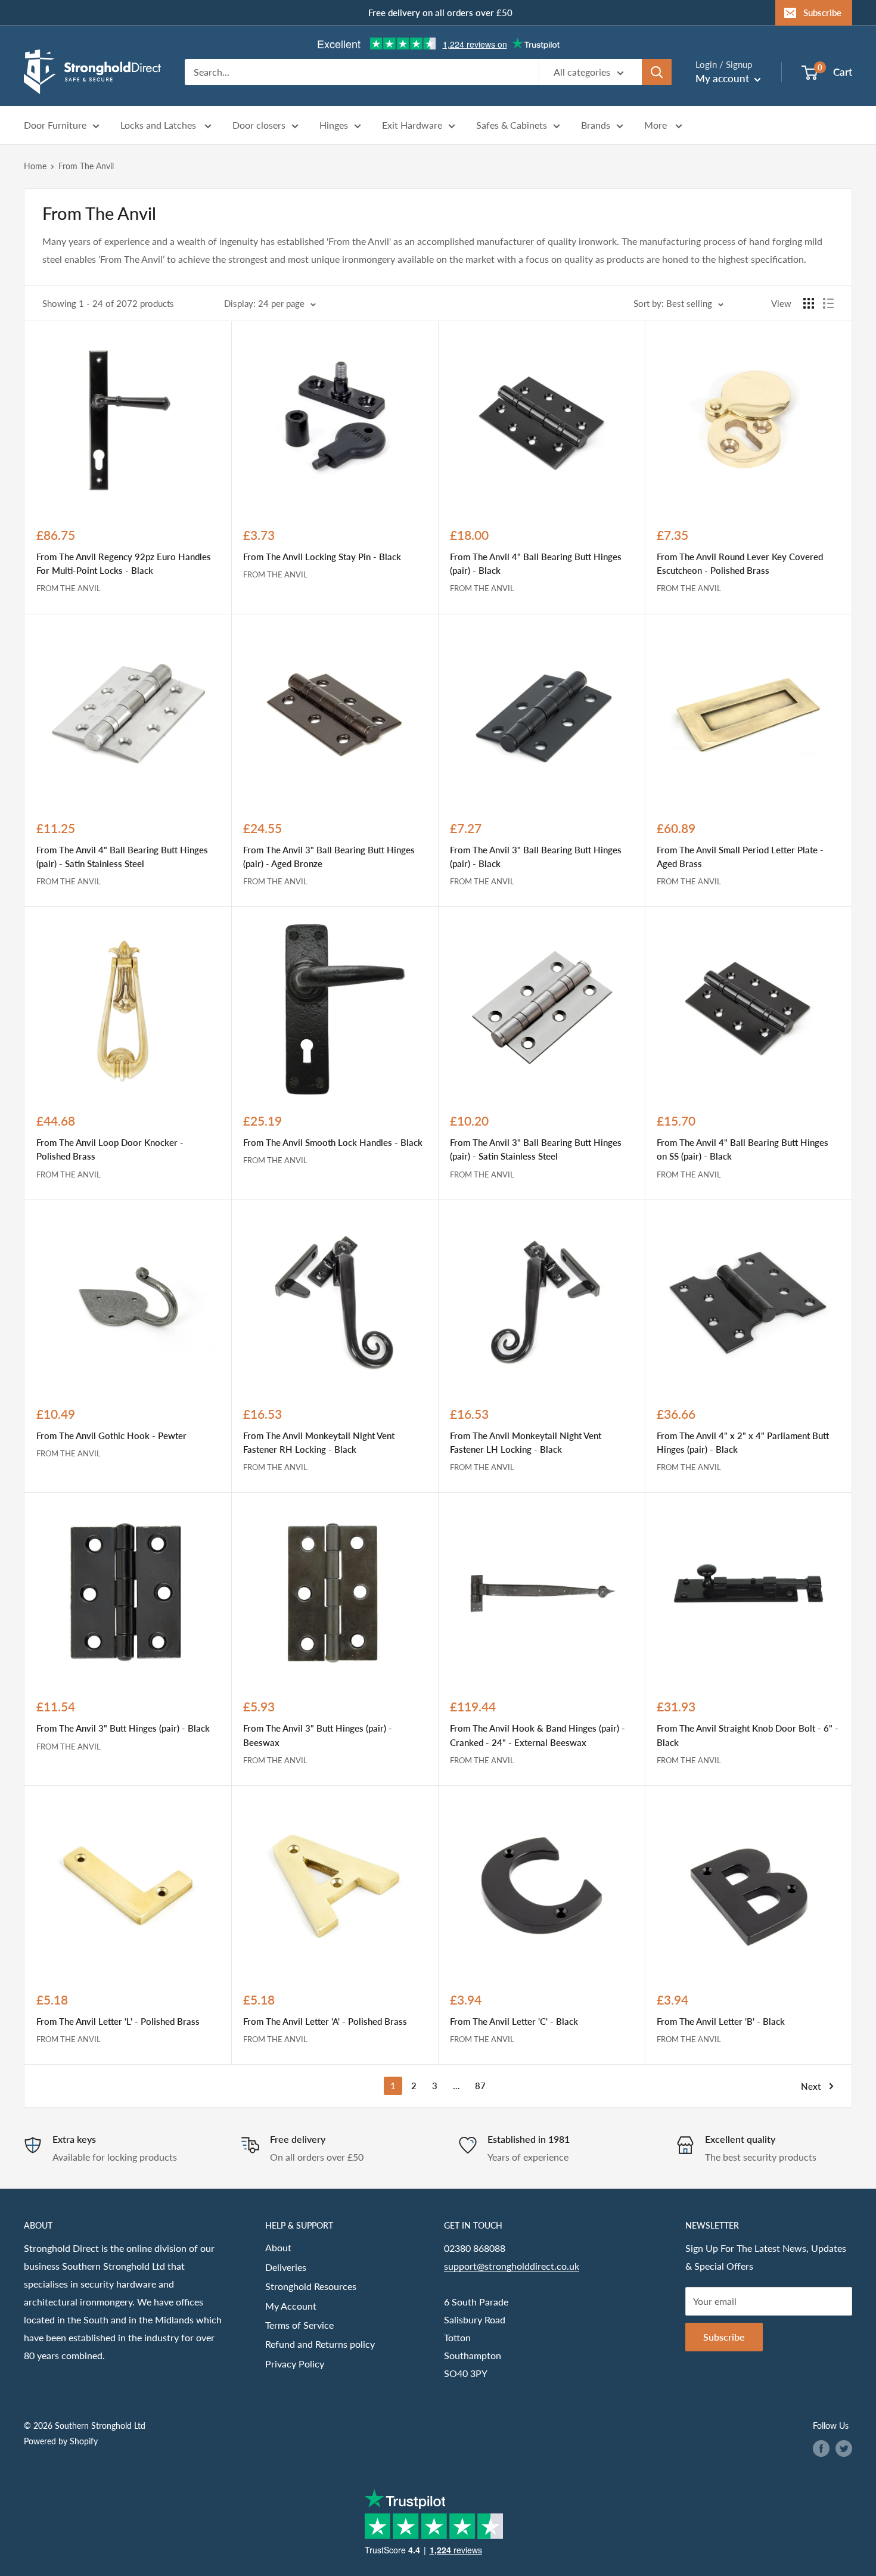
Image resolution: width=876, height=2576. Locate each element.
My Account (291, 2306)
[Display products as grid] (809, 303)
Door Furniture (55, 125)
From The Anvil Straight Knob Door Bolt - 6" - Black (748, 1735)
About (278, 2247)
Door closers (259, 125)
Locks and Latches (159, 125)
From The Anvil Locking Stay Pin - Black (322, 557)
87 (480, 2086)
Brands (596, 125)
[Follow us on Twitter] (844, 2448)
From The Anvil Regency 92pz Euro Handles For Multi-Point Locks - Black (124, 563)
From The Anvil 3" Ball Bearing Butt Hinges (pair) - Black (536, 857)
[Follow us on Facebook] (821, 2448)
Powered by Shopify (61, 2441)
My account (723, 78)
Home (35, 166)
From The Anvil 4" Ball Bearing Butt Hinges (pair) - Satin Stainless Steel (122, 857)
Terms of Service (299, 2325)
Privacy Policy (295, 2364)
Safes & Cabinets (512, 125)
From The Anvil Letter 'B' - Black (721, 2021)
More (657, 125)
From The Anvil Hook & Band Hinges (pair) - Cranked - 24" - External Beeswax (538, 1735)
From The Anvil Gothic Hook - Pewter (111, 1435)
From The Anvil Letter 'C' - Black (514, 2021)
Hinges (334, 125)
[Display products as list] (828, 303)
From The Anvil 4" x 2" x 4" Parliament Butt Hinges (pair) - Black (743, 1442)
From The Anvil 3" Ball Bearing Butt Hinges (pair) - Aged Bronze (329, 857)
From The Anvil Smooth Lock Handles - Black (333, 1142)
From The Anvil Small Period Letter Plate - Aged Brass (740, 857)
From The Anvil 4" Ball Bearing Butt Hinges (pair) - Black (536, 563)
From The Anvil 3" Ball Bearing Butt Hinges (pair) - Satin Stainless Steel (536, 1149)
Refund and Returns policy (320, 2344)
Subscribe (822, 13)
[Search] (657, 72)
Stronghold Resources (311, 2286)
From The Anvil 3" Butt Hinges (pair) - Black (123, 1728)
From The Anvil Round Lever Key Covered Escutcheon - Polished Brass (740, 563)
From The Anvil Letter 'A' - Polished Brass (325, 2021)
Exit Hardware (412, 125)
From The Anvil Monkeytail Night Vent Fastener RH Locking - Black (319, 1442)
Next (811, 2086)
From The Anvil (86, 166)
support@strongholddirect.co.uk (512, 2266)
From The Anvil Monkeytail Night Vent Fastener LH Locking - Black (526, 1442)
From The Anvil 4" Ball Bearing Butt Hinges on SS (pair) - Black (743, 1149)
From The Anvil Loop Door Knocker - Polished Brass (110, 1149)
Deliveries (286, 2267)
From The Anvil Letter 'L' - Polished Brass (118, 2021)
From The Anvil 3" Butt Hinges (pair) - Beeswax (318, 1735)
